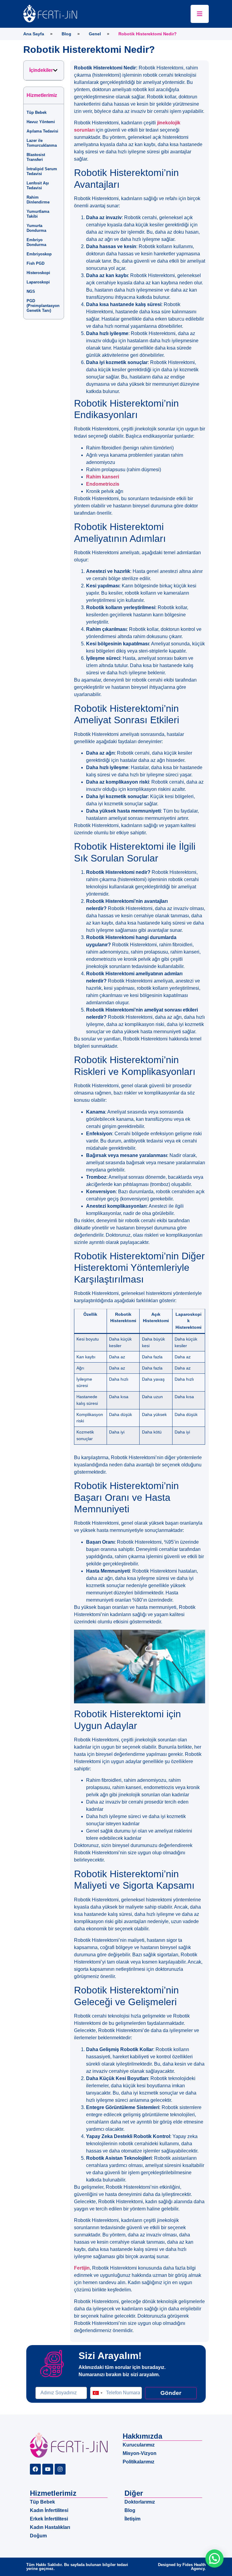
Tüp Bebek (37, 112)
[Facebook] (35, 2469)
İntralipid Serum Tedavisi (42, 171)
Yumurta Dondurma (36, 228)
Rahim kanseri (103, 477)
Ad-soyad (46, 2384)
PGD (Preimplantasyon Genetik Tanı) (43, 306)
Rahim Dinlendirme (38, 200)
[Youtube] (48, 2469)
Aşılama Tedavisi (42, 131)
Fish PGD (35, 263)
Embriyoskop (39, 254)
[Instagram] (60, 2469)
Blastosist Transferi (36, 157)
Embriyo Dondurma (36, 242)
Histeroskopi (38, 273)
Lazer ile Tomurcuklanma (42, 143)
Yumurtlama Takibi (38, 214)
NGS (31, 291)
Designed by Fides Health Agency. (182, 2567)
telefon (97, 2384)
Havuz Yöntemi (41, 122)
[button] (55, 70)
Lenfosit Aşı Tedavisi (38, 185)
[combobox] (97, 2393)
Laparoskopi (38, 282)
